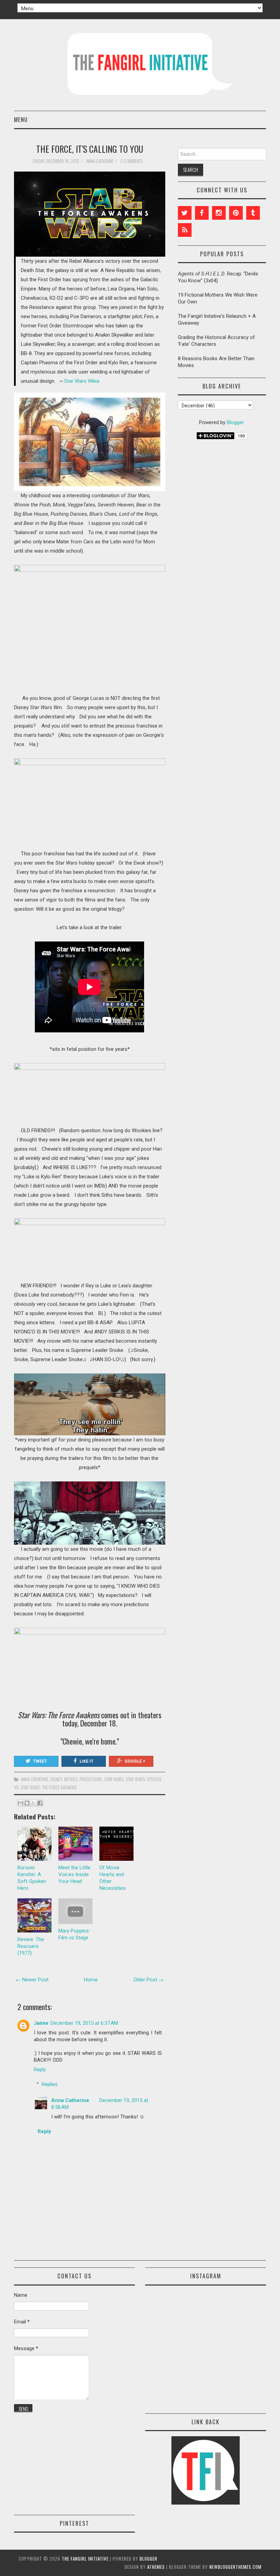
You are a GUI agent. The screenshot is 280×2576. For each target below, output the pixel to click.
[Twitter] (185, 213)
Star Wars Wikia (82, 381)
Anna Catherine (34, 1779)
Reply (40, 2070)
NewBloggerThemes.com (235, 2567)
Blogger (235, 422)
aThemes (156, 2567)
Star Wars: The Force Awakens (49, 1787)
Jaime (41, 2023)
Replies (50, 2084)
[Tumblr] (253, 213)
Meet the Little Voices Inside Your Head (74, 1874)
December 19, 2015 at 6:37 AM (84, 2023)
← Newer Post (32, 1980)
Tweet (40, 1761)
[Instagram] (219, 213)
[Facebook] (202, 213)
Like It (87, 1761)
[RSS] (185, 230)
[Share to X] (33, 1803)
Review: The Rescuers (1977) (31, 1946)
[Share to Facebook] (40, 1803)
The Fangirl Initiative (85, 2559)
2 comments (132, 161)
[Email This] (20, 1803)
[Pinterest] (236, 213)
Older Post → (149, 1980)
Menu (21, 119)
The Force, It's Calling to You (90, 149)
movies (71, 1779)
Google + (135, 1761)
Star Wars (114, 1779)
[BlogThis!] (27, 1803)
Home (91, 1980)
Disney (56, 1779)
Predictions (91, 1779)
